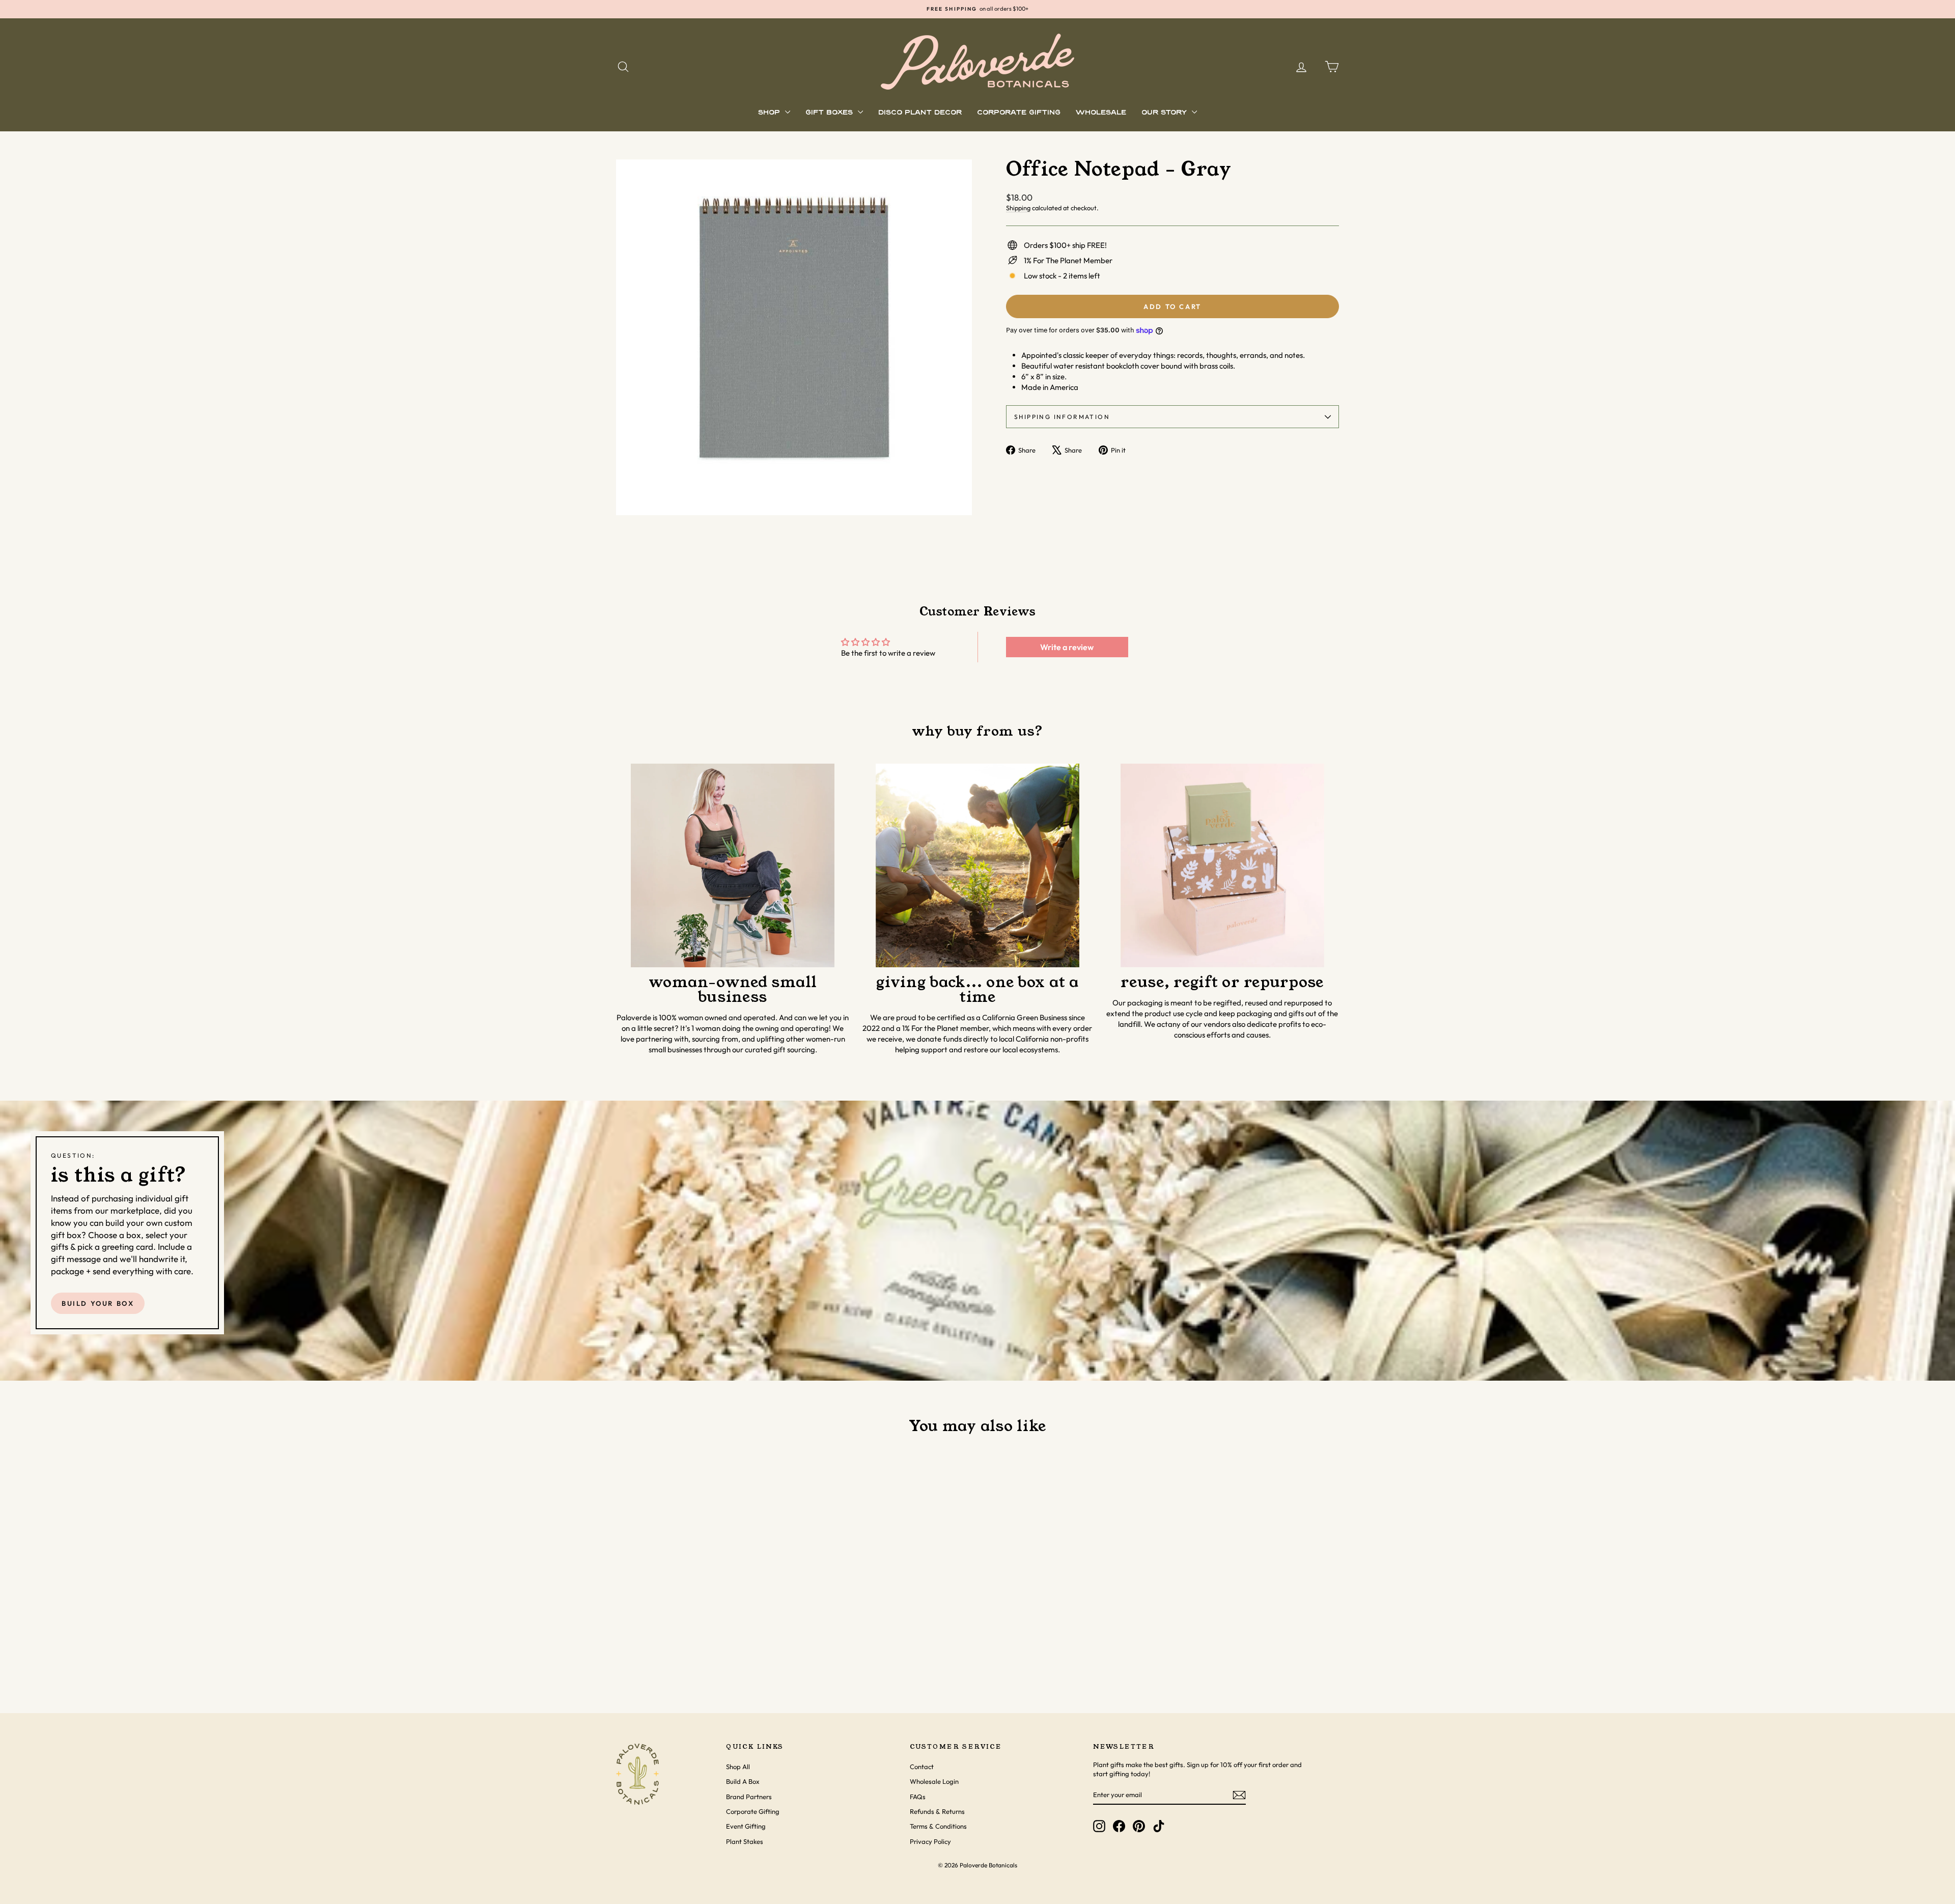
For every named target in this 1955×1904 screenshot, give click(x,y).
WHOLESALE (1101, 113)
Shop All (738, 1767)
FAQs (918, 1797)
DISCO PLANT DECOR (920, 113)
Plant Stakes (745, 1841)
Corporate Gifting (753, 1811)
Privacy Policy (930, 1841)
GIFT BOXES (830, 113)
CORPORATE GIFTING (1019, 113)
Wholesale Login (934, 1781)
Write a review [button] (1067, 647)
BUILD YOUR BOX (98, 1303)
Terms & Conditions (938, 1826)
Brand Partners (749, 1797)
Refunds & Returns (937, 1811)
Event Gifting (746, 1826)
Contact (922, 1767)
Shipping (1018, 208)
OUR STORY (1165, 113)
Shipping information (1062, 417)
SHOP (770, 113)
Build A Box (743, 1781)
